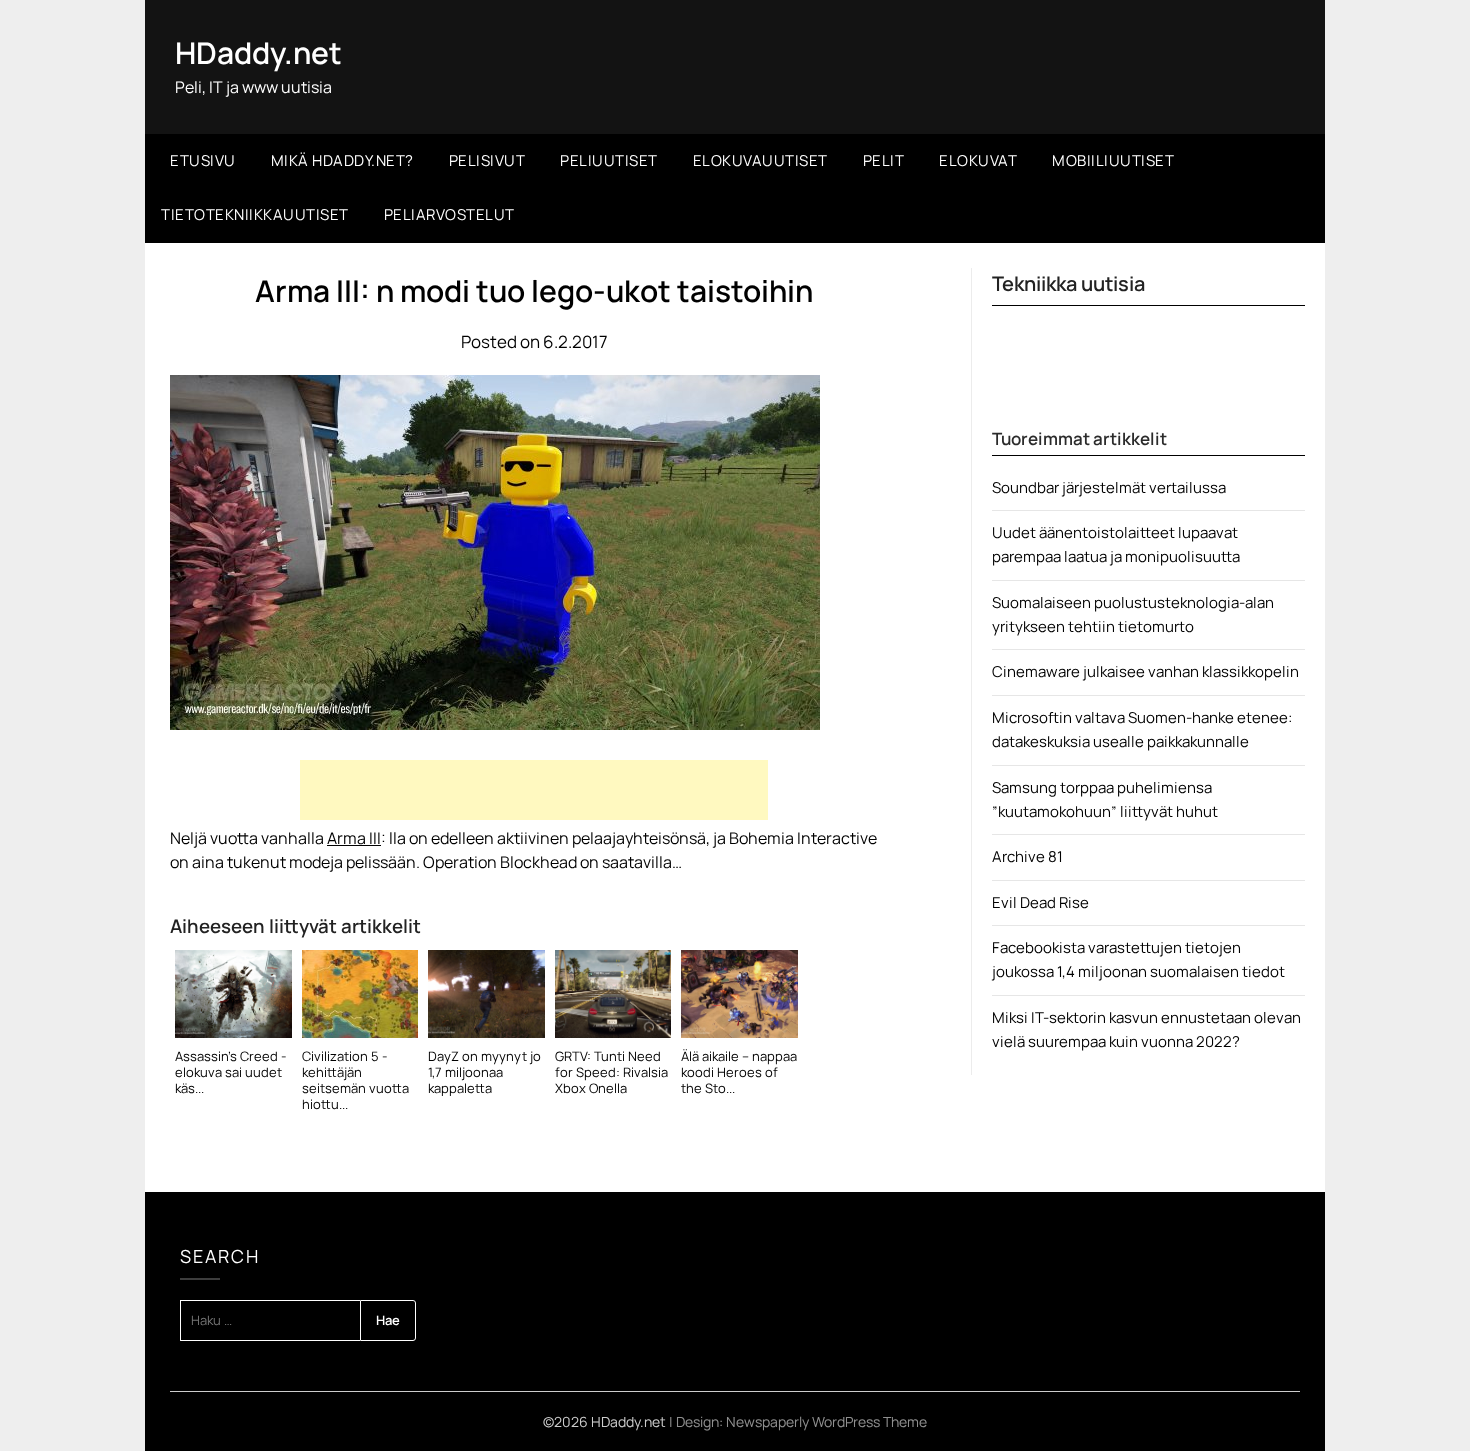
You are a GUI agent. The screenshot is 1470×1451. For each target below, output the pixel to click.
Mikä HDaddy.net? (342, 160)
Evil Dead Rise (1040, 902)
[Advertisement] (534, 790)
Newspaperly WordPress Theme (826, 1421)
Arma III (354, 838)
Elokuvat (978, 160)
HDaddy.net (258, 52)
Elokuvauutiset (760, 160)
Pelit (884, 160)
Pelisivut (487, 160)
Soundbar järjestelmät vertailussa (1109, 487)
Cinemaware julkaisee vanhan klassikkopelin (1145, 671)
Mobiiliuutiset (1113, 160)
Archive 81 (1027, 856)
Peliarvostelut (449, 214)
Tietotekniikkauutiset (255, 214)
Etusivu (203, 160)
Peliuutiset (609, 160)
